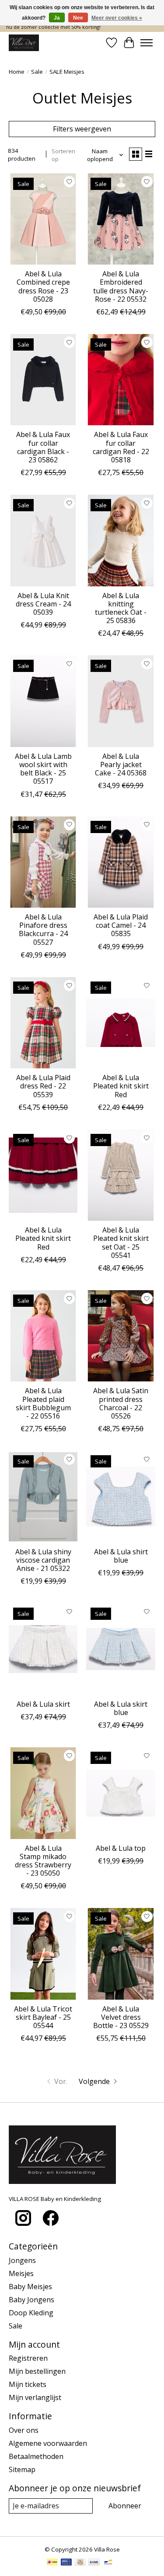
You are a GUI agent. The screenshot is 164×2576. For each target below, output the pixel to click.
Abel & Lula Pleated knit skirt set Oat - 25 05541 (121, 1243)
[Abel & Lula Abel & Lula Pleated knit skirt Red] (120, 1023)
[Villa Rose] (24, 43)
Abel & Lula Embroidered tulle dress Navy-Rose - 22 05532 (121, 286)
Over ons (24, 2430)
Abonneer (125, 2506)
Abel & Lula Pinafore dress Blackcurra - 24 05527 (43, 930)
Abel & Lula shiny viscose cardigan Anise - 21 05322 (43, 1560)
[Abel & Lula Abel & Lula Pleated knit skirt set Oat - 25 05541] (120, 1175)
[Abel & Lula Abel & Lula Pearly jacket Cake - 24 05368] (120, 701)
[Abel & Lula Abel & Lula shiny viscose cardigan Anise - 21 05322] (43, 1496)
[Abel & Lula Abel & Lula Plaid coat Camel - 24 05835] (120, 862)
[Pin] (66, 2563)
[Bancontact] (108, 2563)
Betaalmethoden (36, 2456)
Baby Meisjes (30, 2287)
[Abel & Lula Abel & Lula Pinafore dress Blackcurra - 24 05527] (43, 862)
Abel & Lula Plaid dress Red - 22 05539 (43, 1086)
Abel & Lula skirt (43, 1704)
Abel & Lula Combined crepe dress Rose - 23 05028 (43, 286)
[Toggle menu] (147, 43)
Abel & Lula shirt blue (121, 1556)
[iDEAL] (52, 2563)
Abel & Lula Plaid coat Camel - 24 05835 (121, 925)
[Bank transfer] (94, 2563)
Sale (37, 72)
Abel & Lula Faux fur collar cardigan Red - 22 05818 (121, 447)
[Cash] (80, 2563)
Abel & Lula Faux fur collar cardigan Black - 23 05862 (43, 447)
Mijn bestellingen (37, 2371)
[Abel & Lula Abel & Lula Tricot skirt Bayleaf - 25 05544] (43, 1954)
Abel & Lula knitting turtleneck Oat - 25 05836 (121, 608)
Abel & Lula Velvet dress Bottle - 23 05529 (121, 2017)
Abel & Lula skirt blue (121, 1708)
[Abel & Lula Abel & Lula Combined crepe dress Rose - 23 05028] (43, 219)
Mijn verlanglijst (35, 2397)
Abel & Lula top (121, 1848)
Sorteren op (63, 155)
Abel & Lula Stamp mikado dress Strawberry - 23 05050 (43, 1861)
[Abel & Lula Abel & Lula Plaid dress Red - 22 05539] (43, 1023)
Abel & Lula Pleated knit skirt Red (121, 1086)
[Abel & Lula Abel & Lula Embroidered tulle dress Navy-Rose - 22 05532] (120, 219)
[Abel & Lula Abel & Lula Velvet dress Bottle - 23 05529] (120, 1954)
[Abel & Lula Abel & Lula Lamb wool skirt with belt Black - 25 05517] (43, 701)
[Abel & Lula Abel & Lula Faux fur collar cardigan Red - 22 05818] (120, 380)
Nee (78, 18)
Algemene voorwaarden (48, 2443)
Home (17, 72)
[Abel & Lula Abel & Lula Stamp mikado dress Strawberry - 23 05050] (43, 1793)
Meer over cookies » (117, 18)
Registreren (28, 2358)
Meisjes (21, 2273)
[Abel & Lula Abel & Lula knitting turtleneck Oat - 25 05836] (120, 540)
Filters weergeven (82, 129)
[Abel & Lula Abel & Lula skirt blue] (120, 1649)
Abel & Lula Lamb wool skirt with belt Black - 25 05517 (43, 769)
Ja (57, 18)
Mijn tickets (28, 2384)
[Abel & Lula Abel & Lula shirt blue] (120, 1496)
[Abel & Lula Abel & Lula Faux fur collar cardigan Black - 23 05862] (43, 380)
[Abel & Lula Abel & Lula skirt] (43, 1649)
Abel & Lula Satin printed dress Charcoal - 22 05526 (121, 1403)
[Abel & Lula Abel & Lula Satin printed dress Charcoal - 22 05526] (120, 1336)
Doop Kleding (31, 2313)
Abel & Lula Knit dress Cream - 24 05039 (43, 604)
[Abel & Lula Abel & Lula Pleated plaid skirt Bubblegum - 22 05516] (43, 1336)
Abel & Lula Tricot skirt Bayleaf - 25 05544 (43, 2017)
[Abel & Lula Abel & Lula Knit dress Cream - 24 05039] (43, 540)
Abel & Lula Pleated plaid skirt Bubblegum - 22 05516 (43, 1403)
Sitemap (22, 2469)
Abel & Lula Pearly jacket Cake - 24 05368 (121, 765)
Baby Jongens (31, 2300)
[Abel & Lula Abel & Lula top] (120, 1793)
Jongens (22, 2260)
